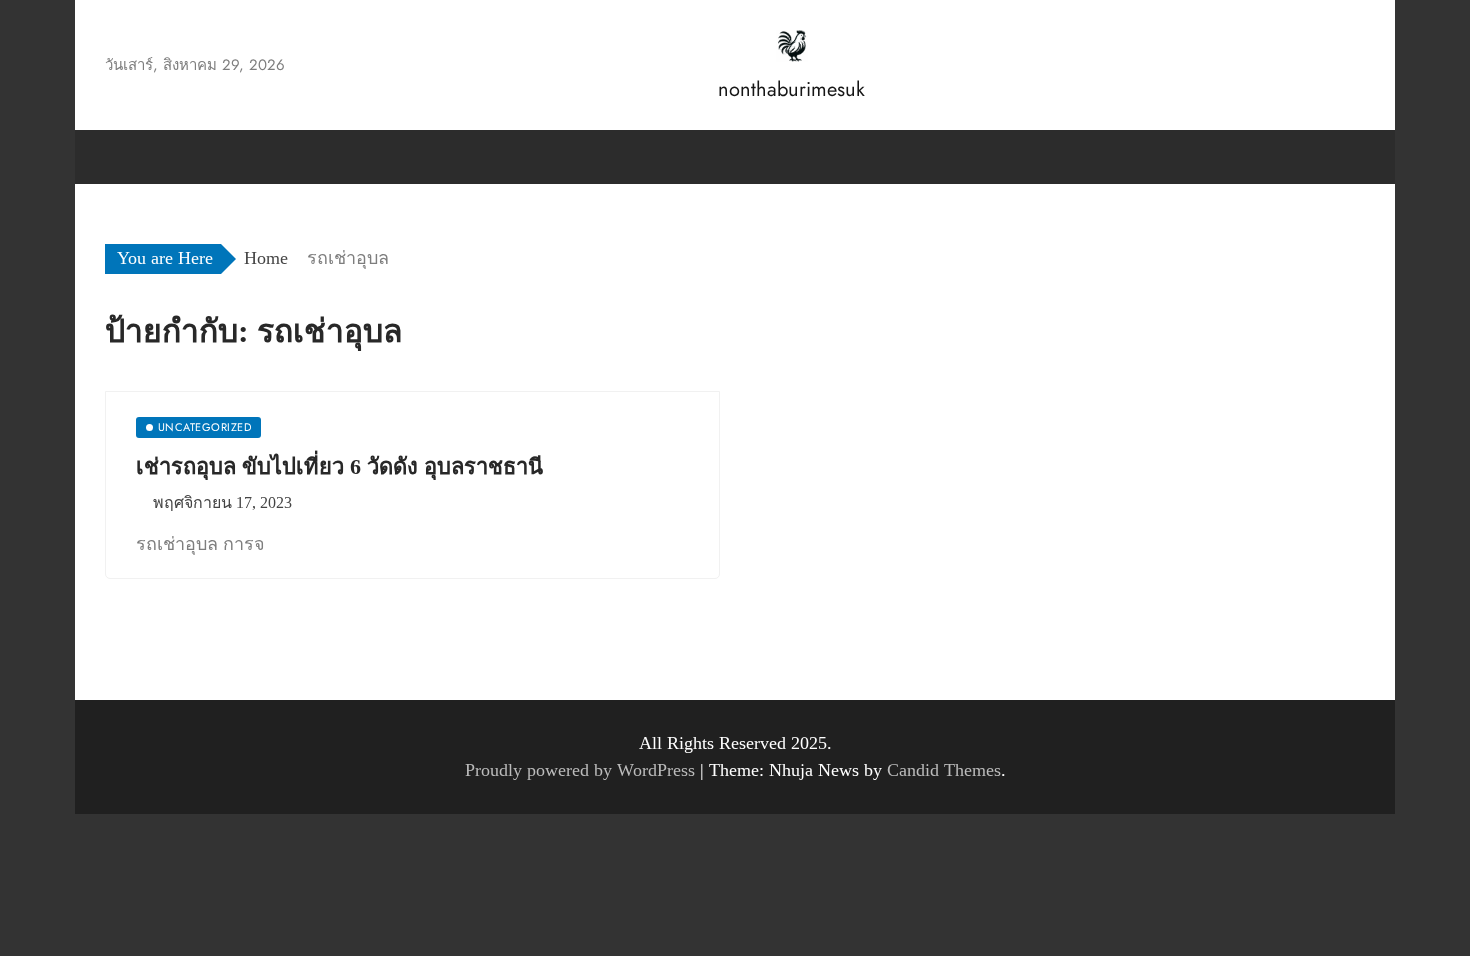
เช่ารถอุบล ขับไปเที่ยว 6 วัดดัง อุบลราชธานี (339, 466)
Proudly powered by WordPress (582, 770)
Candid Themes (944, 770)
